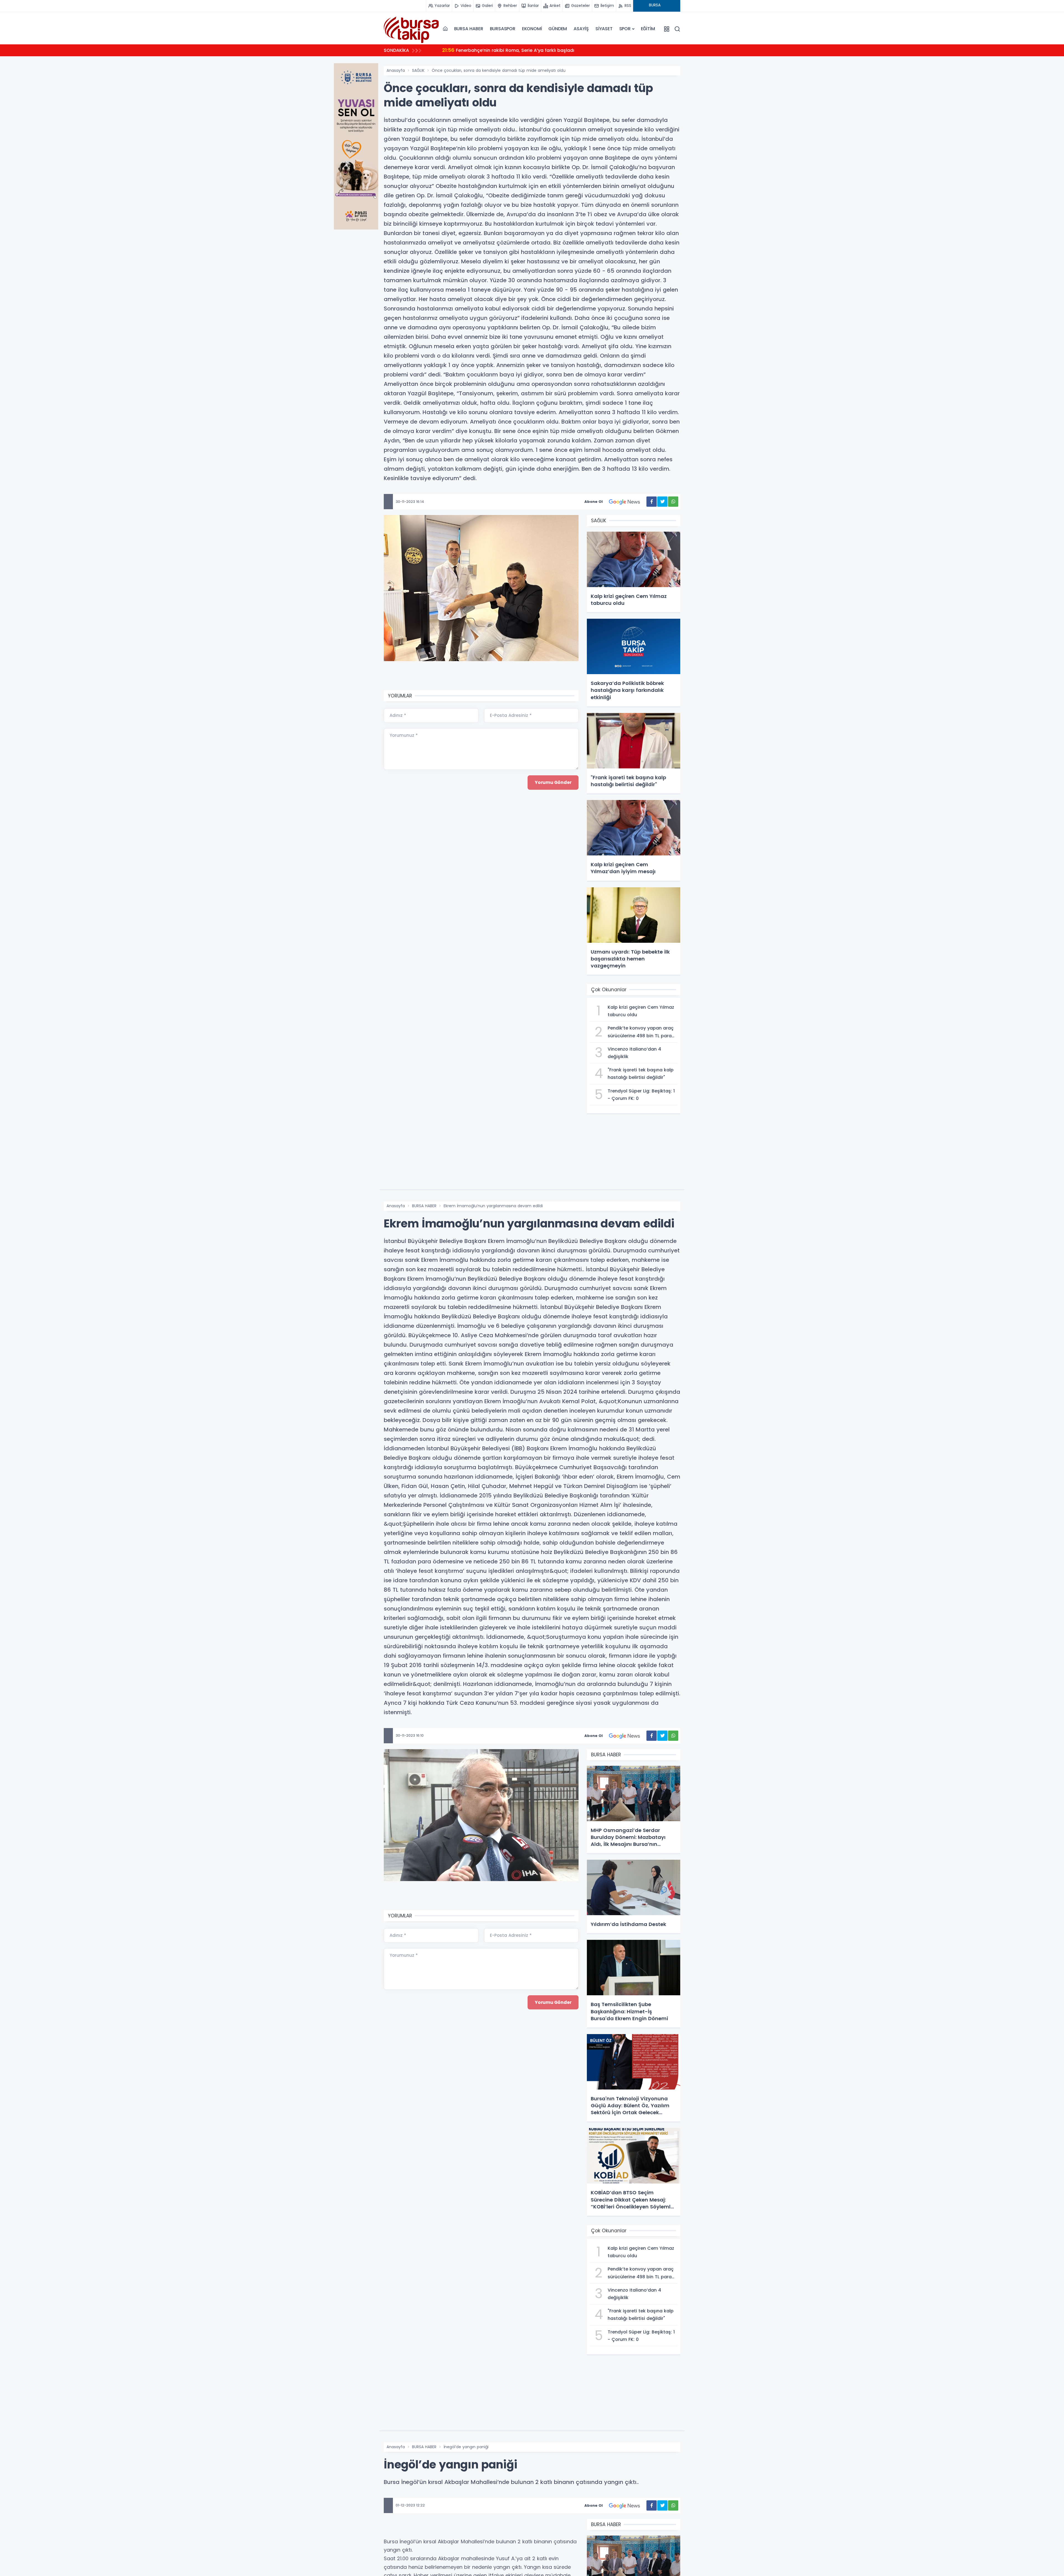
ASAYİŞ (581, 29)
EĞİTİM (648, 29)
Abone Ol (594, 502)
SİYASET (604, 29)
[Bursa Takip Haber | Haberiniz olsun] (411, 29)
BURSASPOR (503, 29)
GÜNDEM (558, 29)
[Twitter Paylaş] (662, 502)
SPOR (625, 29)
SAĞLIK (418, 70)
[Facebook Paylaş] (652, 502)
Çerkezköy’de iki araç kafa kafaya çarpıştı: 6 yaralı (500, 50)
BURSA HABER (469, 29)
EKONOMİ (532, 29)
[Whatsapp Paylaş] (673, 502)
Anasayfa (396, 70)
